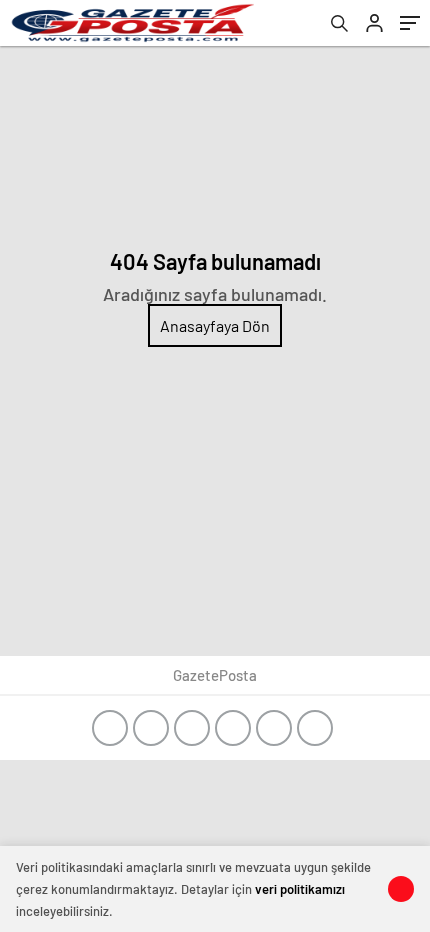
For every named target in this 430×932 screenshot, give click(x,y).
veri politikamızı (300, 889)
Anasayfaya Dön (215, 325)
